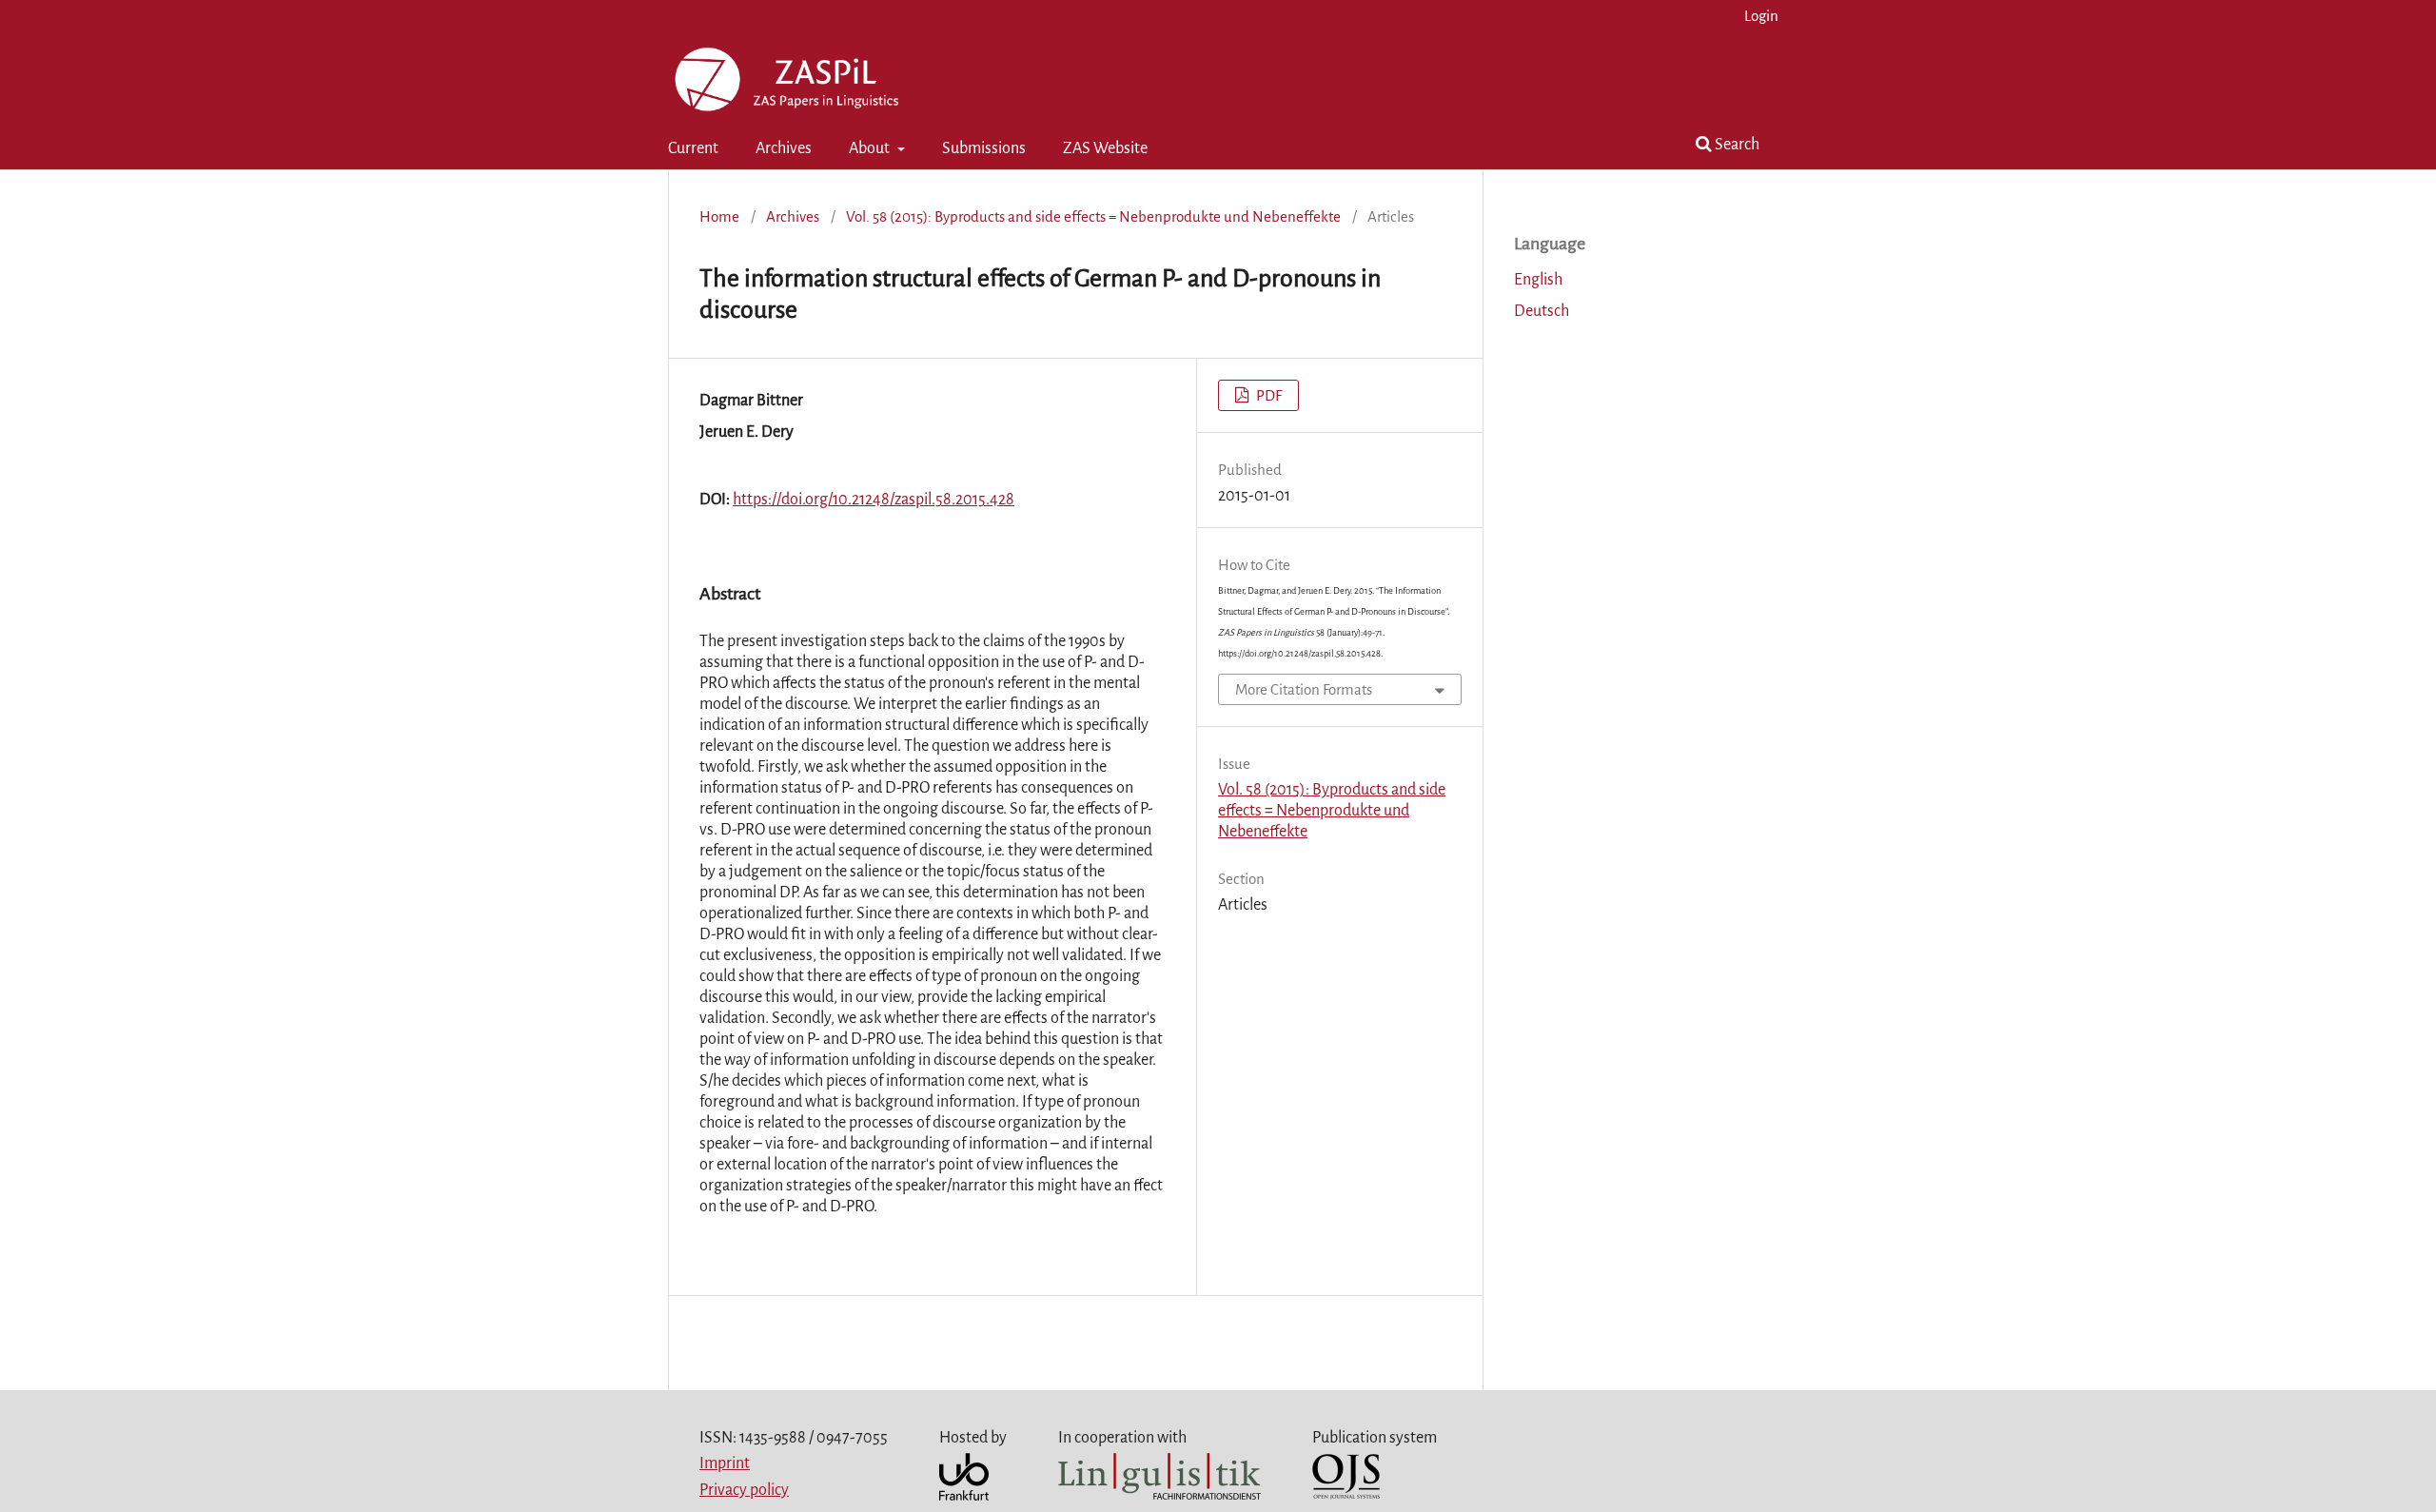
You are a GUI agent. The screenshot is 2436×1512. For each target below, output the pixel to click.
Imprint (725, 1463)
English (1538, 280)
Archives (784, 148)
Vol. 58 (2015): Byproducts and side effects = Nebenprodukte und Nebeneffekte (1093, 216)
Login (1761, 16)
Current (693, 148)
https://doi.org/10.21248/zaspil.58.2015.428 (874, 500)
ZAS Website (1105, 148)
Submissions (984, 148)
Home (719, 216)
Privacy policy (744, 1490)
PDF (1267, 395)
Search (1736, 145)
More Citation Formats (1304, 689)
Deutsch (1542, 311)
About (871, 148)
